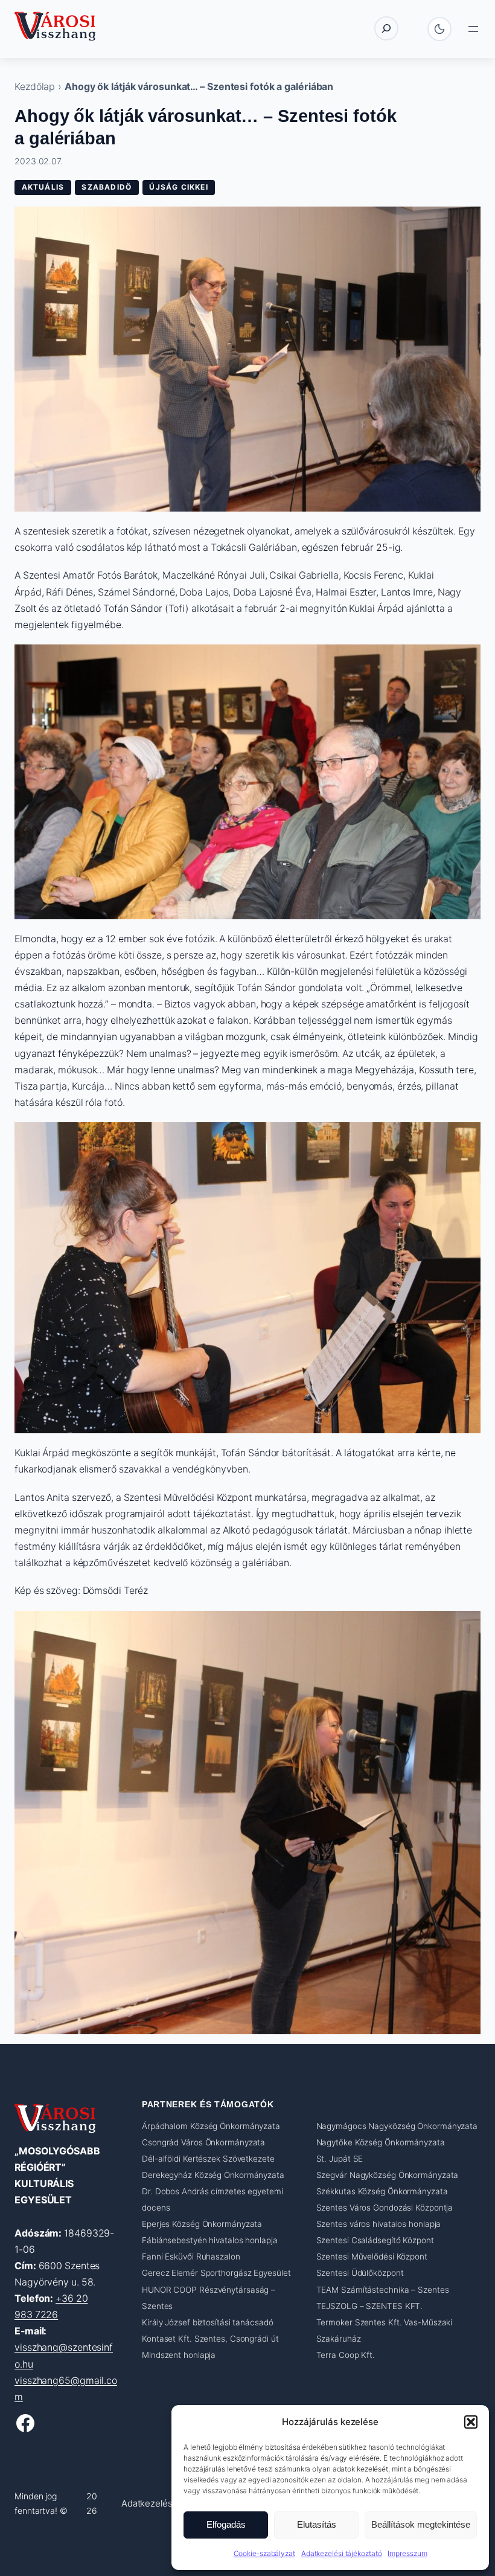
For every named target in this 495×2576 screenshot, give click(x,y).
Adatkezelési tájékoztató (342, 2553)
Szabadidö (107, 187)
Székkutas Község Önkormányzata (382, 2191)
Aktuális (43, 187)
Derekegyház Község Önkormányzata (213, 2175)
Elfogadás (226, 2524)
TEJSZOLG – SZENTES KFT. (370, 2306)
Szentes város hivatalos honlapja (379, 2224)
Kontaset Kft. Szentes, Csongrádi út (210, 2339)
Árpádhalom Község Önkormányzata (211, 2126)
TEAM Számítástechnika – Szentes (383, 2290)
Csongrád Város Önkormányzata (203, 2142)
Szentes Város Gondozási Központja (385, 2208)
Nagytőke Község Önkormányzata (381, 2142)
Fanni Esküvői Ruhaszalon (191, 2257)
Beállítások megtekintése (421, 2524)
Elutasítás (317, 2524)
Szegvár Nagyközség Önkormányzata (388, 2175)
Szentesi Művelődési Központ (372, 2257)
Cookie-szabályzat (264, 2553)
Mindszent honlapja (179, 2355)
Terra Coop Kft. (346, 2355)
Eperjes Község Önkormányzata (202, 2224)
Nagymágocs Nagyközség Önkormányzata (397, 2126)
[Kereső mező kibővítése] (386, 28)
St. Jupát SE (340, 2159)
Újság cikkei (178, 187)
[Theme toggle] (439, 29)
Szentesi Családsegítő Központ (375, 2241)
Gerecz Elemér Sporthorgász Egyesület (216, 2273)
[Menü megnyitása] (473, 29)
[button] (471, 2422)
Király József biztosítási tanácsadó (208, 2322)
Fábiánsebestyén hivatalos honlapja (210, 2241)
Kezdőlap (35, 86)
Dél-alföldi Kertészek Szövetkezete (208, 2159)
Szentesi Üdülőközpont (360, 2273)
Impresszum (407, 2553)
